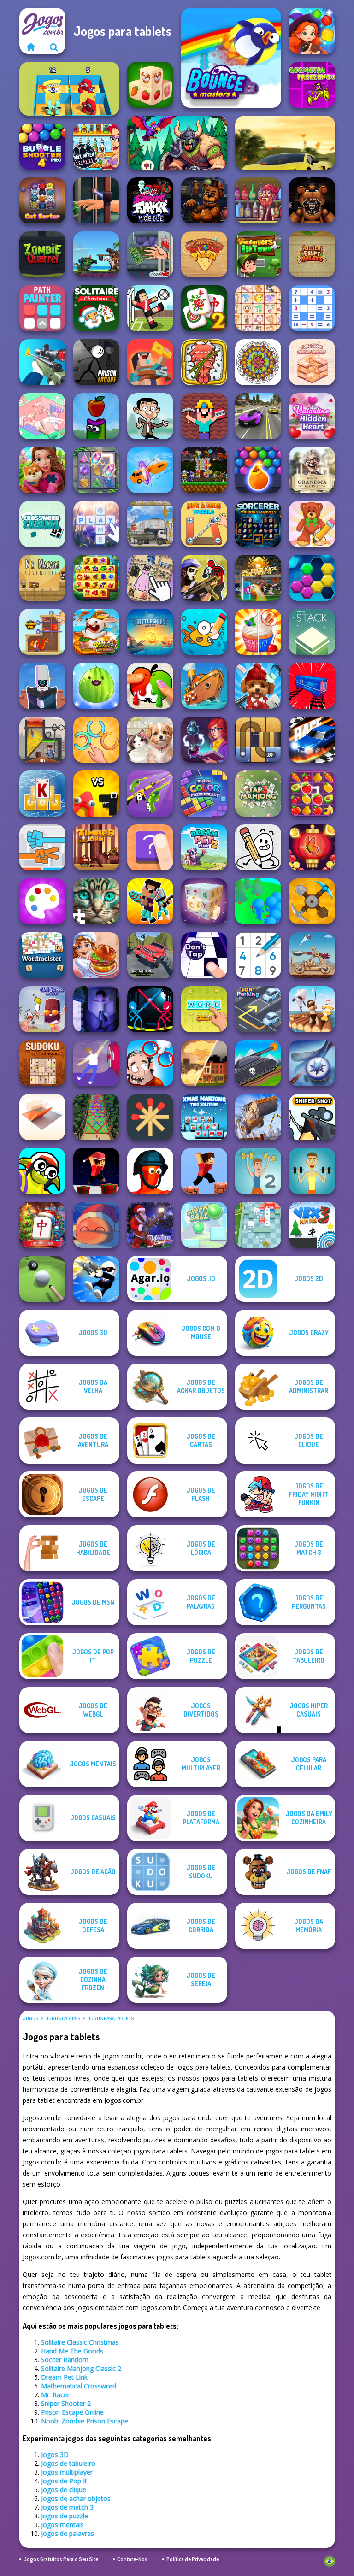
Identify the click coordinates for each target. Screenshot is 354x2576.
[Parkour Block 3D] (204, 1171)
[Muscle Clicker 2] (258, 1171)
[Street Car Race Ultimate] (258, 416)
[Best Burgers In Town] (258, 254)
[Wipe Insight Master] (312, 524)
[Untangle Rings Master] (96, 740)
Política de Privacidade (193, 2559)
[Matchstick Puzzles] (150, 1117)
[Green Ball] (204, 1225)
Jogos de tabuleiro (68, 2463)
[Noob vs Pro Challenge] (150, 901)
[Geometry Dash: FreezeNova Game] (312, 85)
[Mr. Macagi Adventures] (42, 578)
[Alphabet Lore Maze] (69, 89)
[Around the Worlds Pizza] (204, 254)
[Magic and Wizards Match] (312, 31)
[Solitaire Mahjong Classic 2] (204, 308)
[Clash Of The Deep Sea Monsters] (96, 254)
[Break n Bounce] (258, 1225)
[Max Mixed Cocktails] (96, 147)
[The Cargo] (150, 524)
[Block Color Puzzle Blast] (204, 794)
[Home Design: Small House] (312, 362)
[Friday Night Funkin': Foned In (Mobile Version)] (150, 200)
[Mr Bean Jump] (150, 416)
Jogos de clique (64, 2490)
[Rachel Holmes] (258, 632)
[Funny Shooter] (150, 1171)
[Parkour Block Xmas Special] (96, 1171)
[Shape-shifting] (150, 470)
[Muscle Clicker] (312, 1171)
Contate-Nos (132, 2559)
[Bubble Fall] (96, 1117)
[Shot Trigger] (96, 1279)
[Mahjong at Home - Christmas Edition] (42, 1225)
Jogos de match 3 (67, 2507)
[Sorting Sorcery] (204, 740)
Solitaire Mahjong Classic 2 (81, 2368)
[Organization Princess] (42, 416)
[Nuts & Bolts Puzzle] (204, 524)
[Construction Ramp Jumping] (258, 1117)
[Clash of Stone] (312, 955)
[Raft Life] (312, 1009)
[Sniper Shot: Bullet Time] (312, 1117)
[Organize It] (150, 578)
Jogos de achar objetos (76, 2498)
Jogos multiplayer (67, 2472)
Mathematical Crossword (79, 2386)
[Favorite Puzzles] (96, 901)
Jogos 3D (55, 2455)
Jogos (30, 2018)
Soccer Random (65, 2360)
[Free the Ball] (258, 740)
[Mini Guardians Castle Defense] (204, 470)
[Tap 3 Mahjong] (258, 794)
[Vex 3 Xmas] (312, 1225)
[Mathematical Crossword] (312, 308)
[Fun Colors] (42, 901)
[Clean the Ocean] (204, 686)
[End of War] (204, 1063)
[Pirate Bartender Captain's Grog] (258, 200)
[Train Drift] (312, 686)
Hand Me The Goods (72, 2351)
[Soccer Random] (150, 308)
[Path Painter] (42, 308)
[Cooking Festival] (96, 955)
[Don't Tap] (204, 955)
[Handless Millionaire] (150, 254)
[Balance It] (96, 1063)
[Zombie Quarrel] (42, 254)
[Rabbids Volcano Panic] (96, 632)
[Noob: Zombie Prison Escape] (150, 362)
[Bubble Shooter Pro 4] (42, 147)
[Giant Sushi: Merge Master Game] (204, 362)
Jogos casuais (63, 2018)
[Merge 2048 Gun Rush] (150, 794)
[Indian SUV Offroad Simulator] (150, 955)
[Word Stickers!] (204, 1009)
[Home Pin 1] (42, 632)
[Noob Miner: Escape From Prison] (204, 416)
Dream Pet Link (64, 2377)
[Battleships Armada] (150, 632)
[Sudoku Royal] (258, 955)
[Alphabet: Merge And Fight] (96, 794)
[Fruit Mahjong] (312, 794)
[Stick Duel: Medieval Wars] (150, 1009)
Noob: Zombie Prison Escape (85, 2421)
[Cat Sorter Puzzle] (42, 200)
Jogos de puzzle (65, 2516)
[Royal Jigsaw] (42, 470)
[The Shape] (150, 847)
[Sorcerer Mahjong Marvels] (258, 524)
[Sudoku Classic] (42, 1063)
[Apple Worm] (96, 416)
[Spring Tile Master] (96, 578)
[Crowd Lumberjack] (258, 901)
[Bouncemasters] (231, 58)
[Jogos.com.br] (31, 47)
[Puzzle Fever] (312, 578)
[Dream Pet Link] (258, 308)
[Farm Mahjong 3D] (150, 85)
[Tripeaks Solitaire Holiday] (42, 794)
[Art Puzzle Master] (42, 1009)
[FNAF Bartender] (204, 200)
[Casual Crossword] (42, 524)
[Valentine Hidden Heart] (312, 416)
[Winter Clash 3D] (150, 1225)
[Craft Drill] (312, 901)
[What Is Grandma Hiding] (312, 470)
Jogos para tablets (110, 2018)
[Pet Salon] (150, 740)
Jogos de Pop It (64, 2481)
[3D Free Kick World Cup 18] (258, 578)
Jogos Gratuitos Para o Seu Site (61, 2559)
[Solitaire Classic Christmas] (96, 308)
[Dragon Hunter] (177, 143)
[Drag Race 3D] (312, 740)
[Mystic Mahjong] (204, 901)
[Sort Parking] (258, 1009)
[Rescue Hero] (42, 740)
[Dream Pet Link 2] (204, 847)
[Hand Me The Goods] (96, 200)
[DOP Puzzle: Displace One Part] (150, 1063)
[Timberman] (96, 847)
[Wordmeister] (42, 955)
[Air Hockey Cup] (312, 1063)
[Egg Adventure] (258, 847)
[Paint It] (150, 686)
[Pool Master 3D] (42, 1279)
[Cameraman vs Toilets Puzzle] (42, 686)
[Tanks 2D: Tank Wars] (258, 1063)
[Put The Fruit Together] (96, 686)
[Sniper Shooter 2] (42, 362)
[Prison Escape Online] (96, 362)
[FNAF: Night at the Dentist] (312, 200)
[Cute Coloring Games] (204, 632)
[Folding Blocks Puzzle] (42, 1117)
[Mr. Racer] (285, 143)
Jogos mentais (62, 2525)
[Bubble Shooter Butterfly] (312, 847)
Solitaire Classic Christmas (80, 2342)
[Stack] (312, 632)
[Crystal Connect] (96, 470)
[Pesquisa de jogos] (54, 47)
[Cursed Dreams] (96, 1009)
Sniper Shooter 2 (66, 2403)
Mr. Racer (55, 2395)
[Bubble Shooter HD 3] (258, 470)
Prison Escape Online (72, 2412)
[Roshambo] (42, 847)
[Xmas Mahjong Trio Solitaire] (204, 1117)
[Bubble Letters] (96, 524)
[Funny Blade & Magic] (42, 1171)
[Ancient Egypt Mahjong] (312, 254)
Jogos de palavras (68, 2533)
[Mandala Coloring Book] (258, 362)
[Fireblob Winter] (96, 1225)
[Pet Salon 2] (258, 686)
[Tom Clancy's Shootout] (204, 578)
